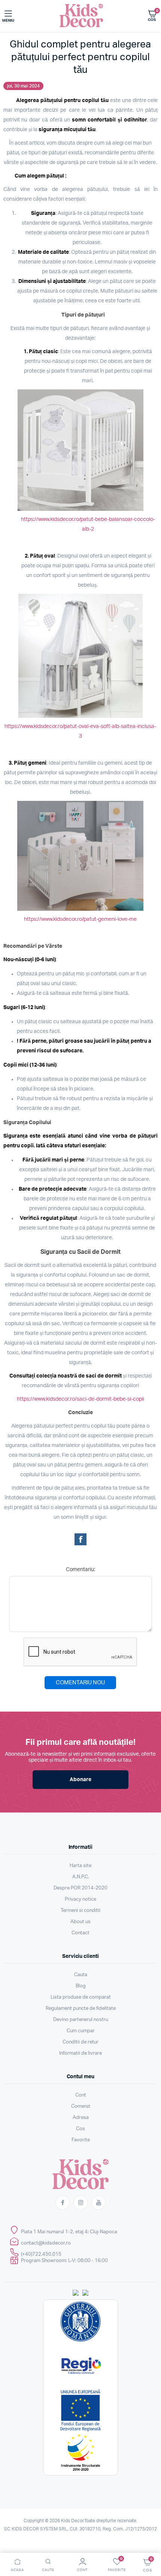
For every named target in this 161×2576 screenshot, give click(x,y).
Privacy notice (80, 1899)
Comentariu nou (80, 1683)
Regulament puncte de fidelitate (81, 2009)
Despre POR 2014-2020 (80, 1888)
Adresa (81, 2118)
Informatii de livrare (80, 2053)
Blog (81, 1986)
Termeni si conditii (80, 1911)
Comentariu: (80, 1570)
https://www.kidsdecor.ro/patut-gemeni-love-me (80, 919)
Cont (81, 2095)
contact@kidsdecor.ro (46, 2243)
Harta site (80, 1866)
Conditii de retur (80, 2042)
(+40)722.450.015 (41, 2254)
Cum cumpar (81, 2031)
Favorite (81, 2140)
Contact (80, 1933)
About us (80, 1922)
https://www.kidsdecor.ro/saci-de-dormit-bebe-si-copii (80, 1399)
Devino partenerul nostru (81, 2020)
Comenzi (81, 2106)
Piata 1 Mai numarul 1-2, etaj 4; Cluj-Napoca (69, 2232)
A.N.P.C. (81, 1877)
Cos (80, 2129)
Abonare (80, 1780)
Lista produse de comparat (81, 1997)
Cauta (81, 1975)
